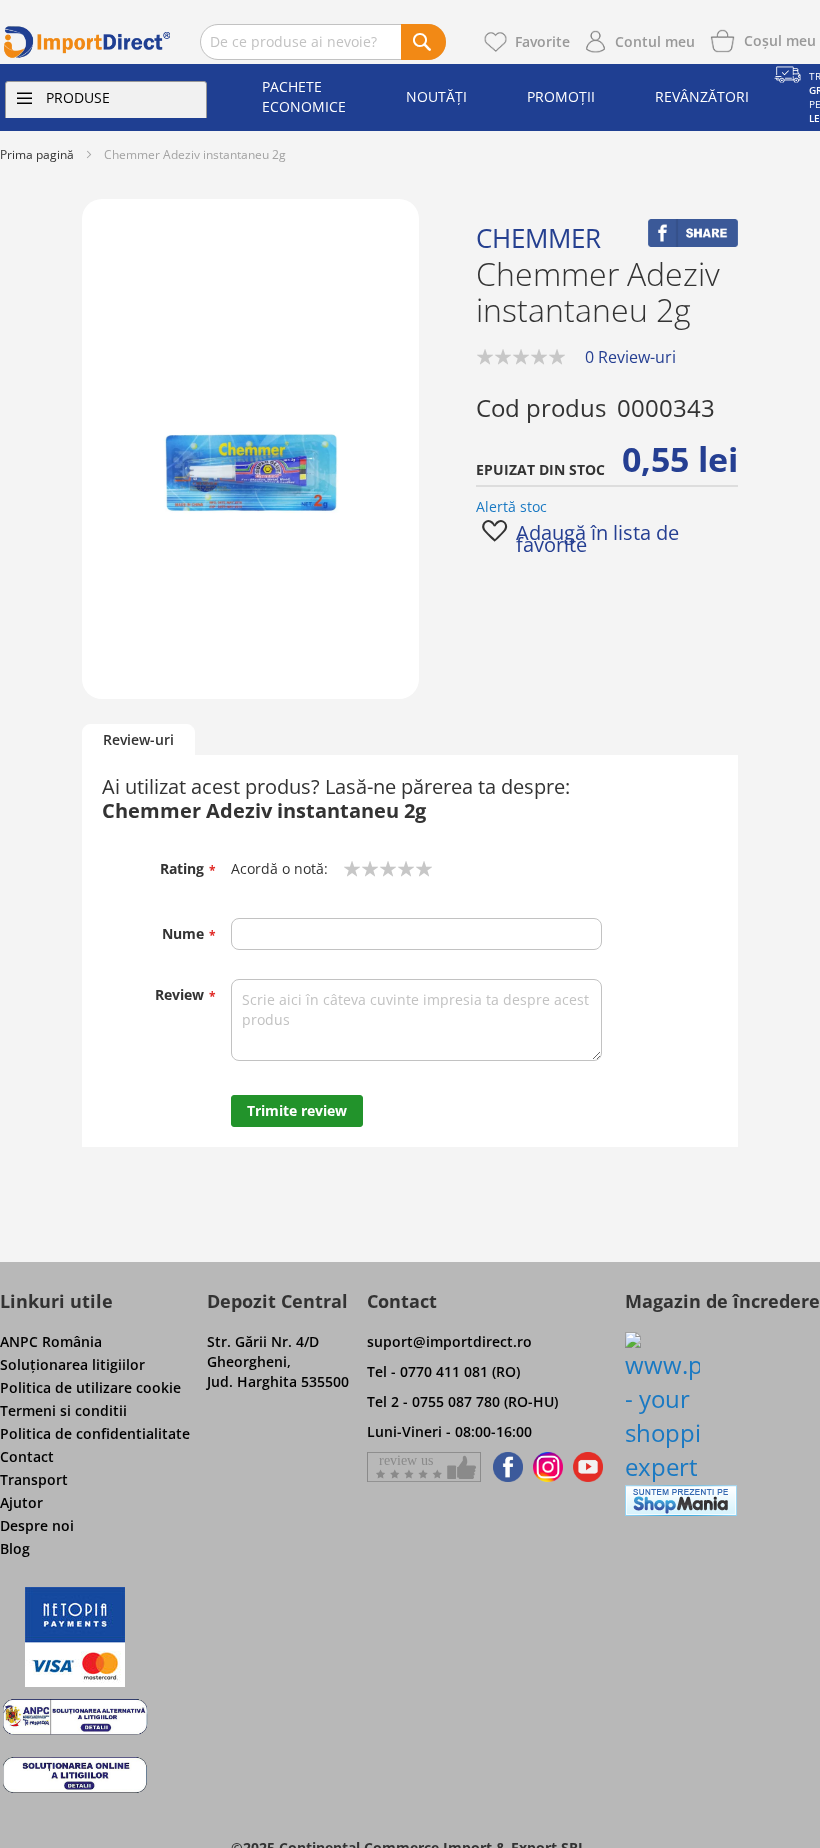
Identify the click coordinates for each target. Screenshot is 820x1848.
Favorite (542, 41)
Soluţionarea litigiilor (72, 1364)
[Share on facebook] (693, 241)
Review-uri (138, 739)
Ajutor (21, 1502)
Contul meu (655, 41)
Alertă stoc (511, 506)
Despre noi (37, 1525)
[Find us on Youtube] (588, 1467)
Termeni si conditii (63, 1410)
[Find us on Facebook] (504, 1467)
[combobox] (323, 42)
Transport (34, 1479)
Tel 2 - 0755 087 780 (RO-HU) (462, 1401)
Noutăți (436, 96)
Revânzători (702, 96)
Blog (15, 1548)
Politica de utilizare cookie (90, 1387)
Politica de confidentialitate (95, 1433)
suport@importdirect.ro (449, 1341)
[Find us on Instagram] (548, 1467)
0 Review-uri (630, 357)
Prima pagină (37, 154)
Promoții (561, 96)
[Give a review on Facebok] (424, 1467)
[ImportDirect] (87, 42)
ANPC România (51, 1341)
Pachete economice (304, 96)
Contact (27, 1456)
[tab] (138, 740)
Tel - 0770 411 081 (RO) (443, 1371)
